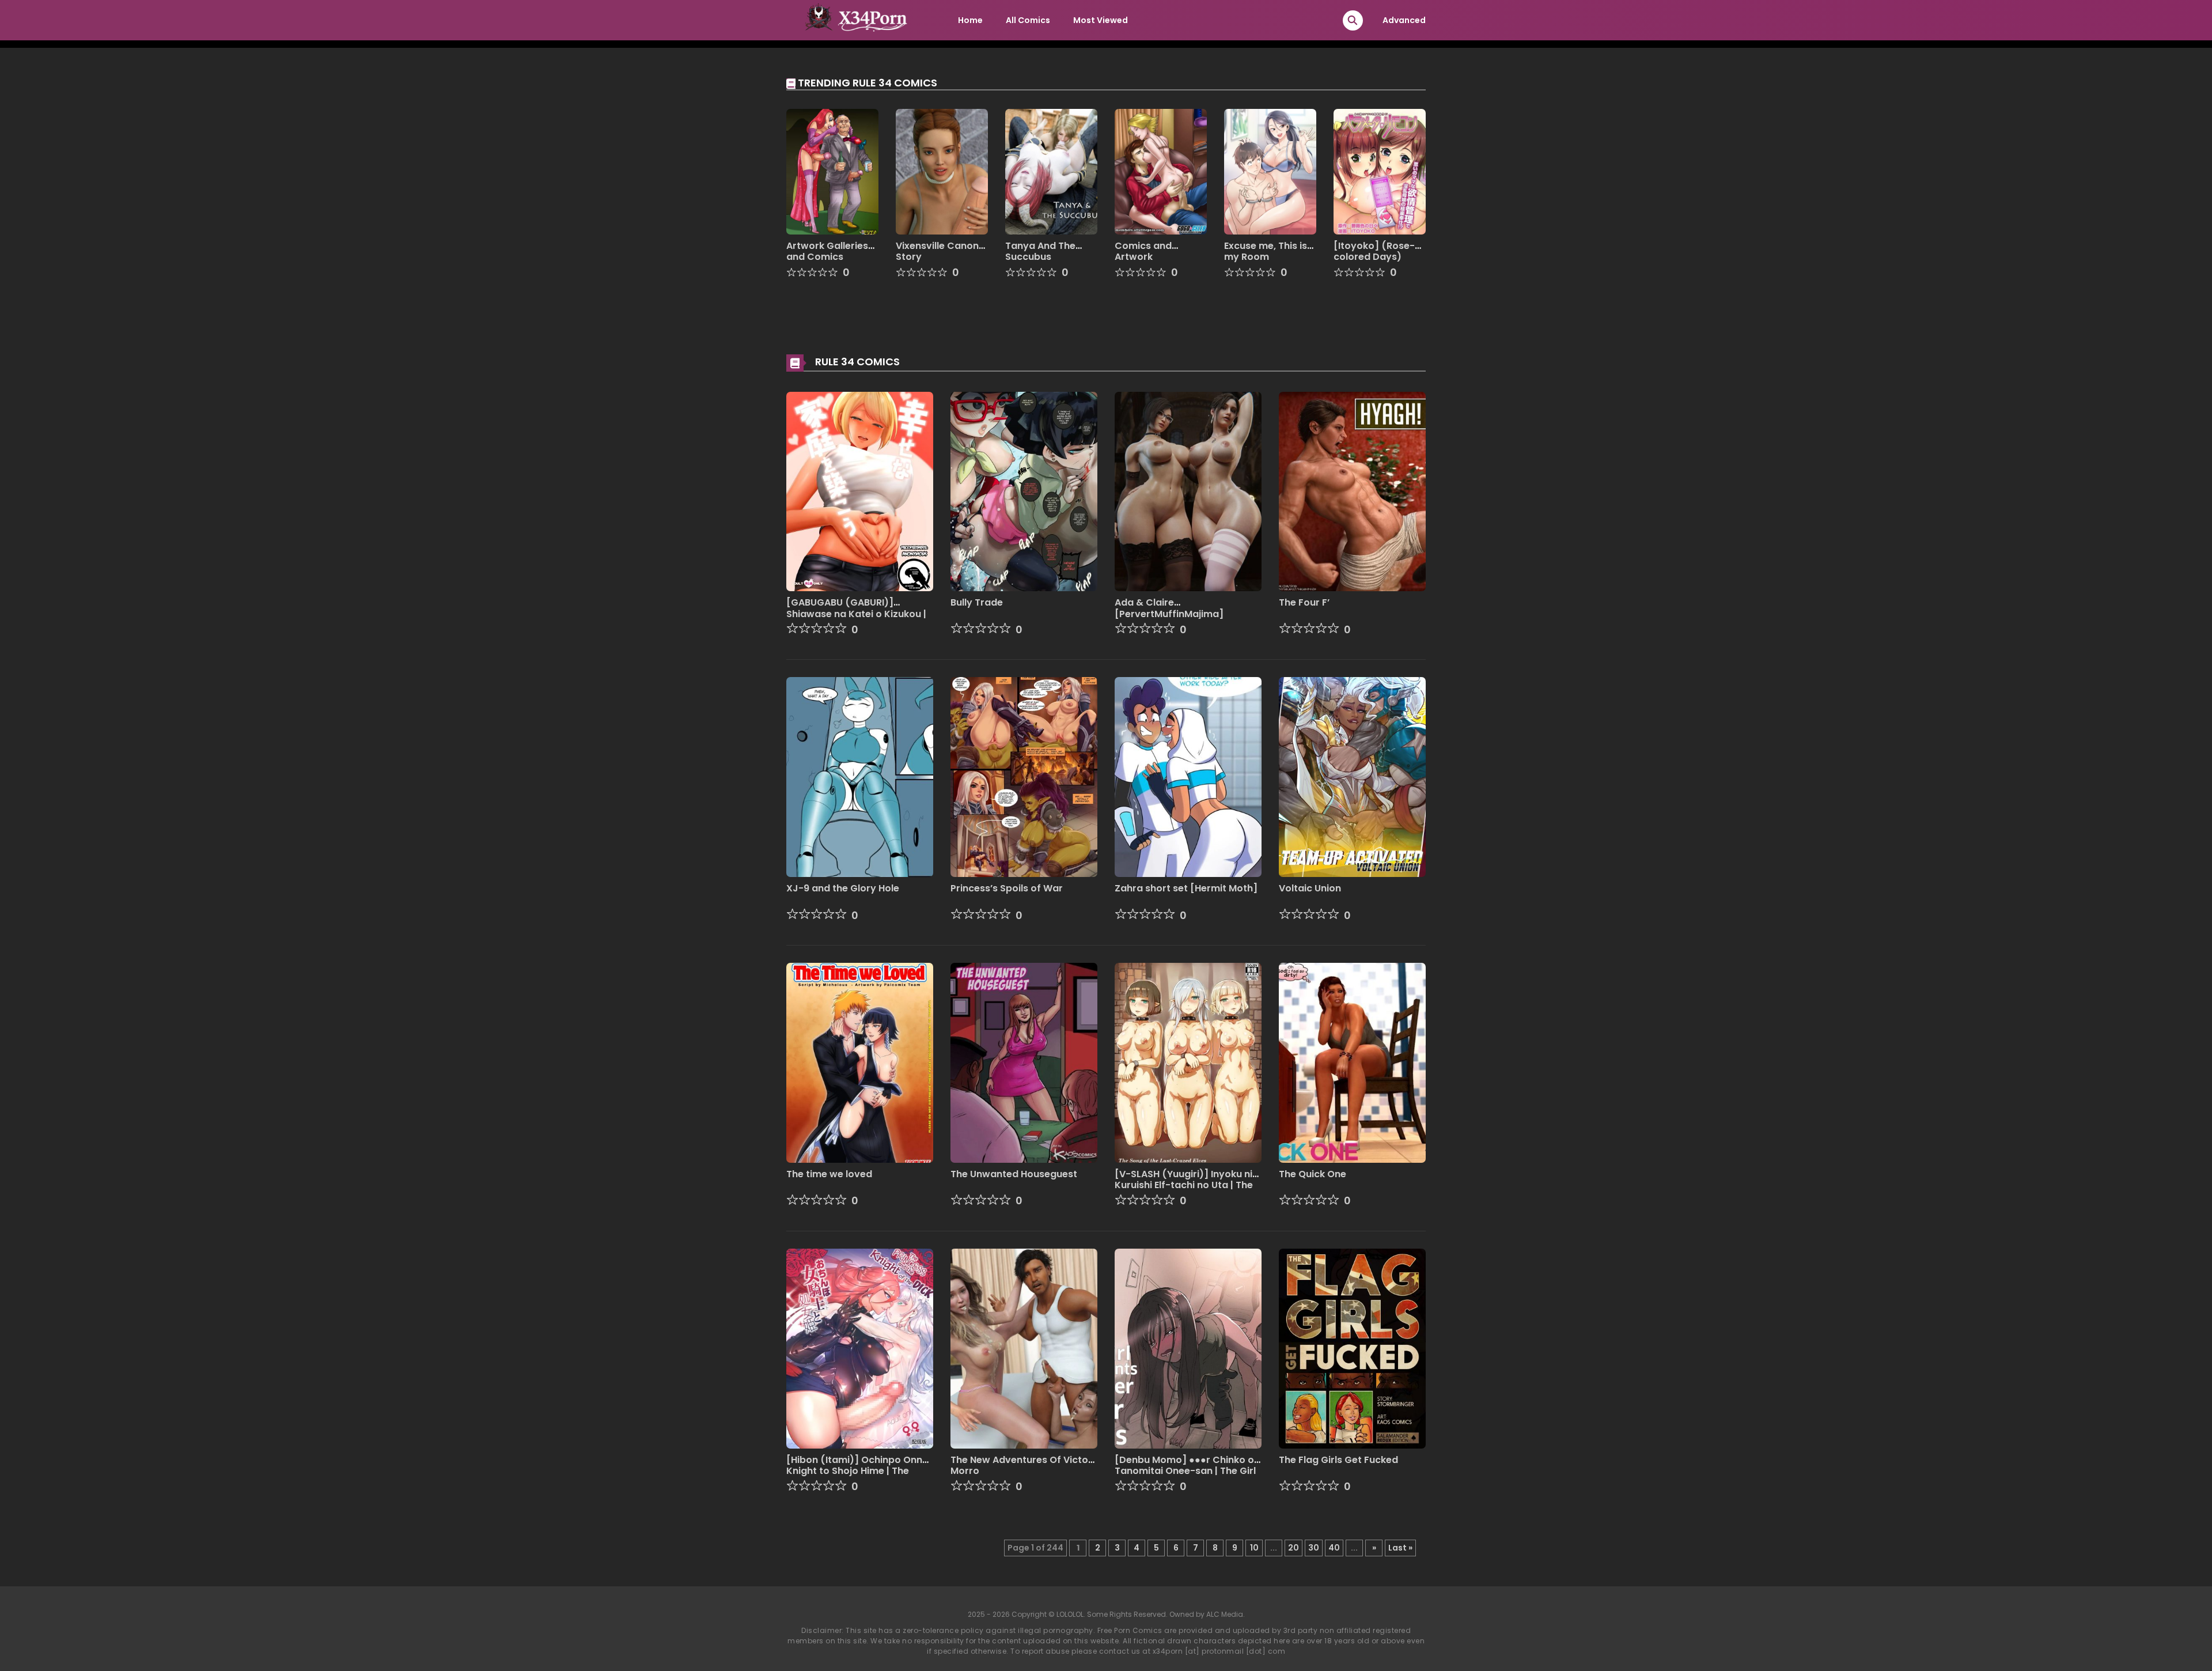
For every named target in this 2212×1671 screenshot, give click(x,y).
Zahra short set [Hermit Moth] (1186, 888)
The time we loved (829, 1174)
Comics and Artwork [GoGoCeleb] (1147, 257)
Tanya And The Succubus (1040, 251)
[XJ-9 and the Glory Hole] (860, 777)
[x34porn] (853, 20)
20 (1294, 1548)
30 (1314, 1548)
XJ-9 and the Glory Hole (843, 888)
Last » (1400, 1548)
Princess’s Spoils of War (1007, 888)
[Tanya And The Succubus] (1051, 171)
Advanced (1404, 20)
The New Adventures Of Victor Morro (1021, 1465)
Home (970, 20)
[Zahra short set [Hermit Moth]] (1188, 777)
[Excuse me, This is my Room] (1270, 171)
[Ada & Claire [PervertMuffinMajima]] (1188, 491)
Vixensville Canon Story (937, 251)
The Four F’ (1304, 602)
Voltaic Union (1310, 888)
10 (1254, 1548)
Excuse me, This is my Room (1266, 251)
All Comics (1028, 20)
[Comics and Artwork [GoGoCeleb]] (1161, 171)
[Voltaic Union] (1352, 777)
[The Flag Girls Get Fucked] (1352, 1348)
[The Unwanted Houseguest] (1024, 1062)
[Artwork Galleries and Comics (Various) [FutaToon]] (832, 171)
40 (1334, 1548)
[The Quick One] (1352, 1062)
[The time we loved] (860, 1062)
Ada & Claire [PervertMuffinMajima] (1169, 608)
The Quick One (1313, 1174)
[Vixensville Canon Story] (942, 171)
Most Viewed (1101, 20)
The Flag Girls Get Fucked (1338, 1460)
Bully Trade (977, 602)
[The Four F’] (1352, 491)
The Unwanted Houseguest (1014, 1174)
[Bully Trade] (1024, 491)
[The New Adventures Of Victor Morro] (1024, 1348)
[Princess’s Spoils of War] (1024, 777)
